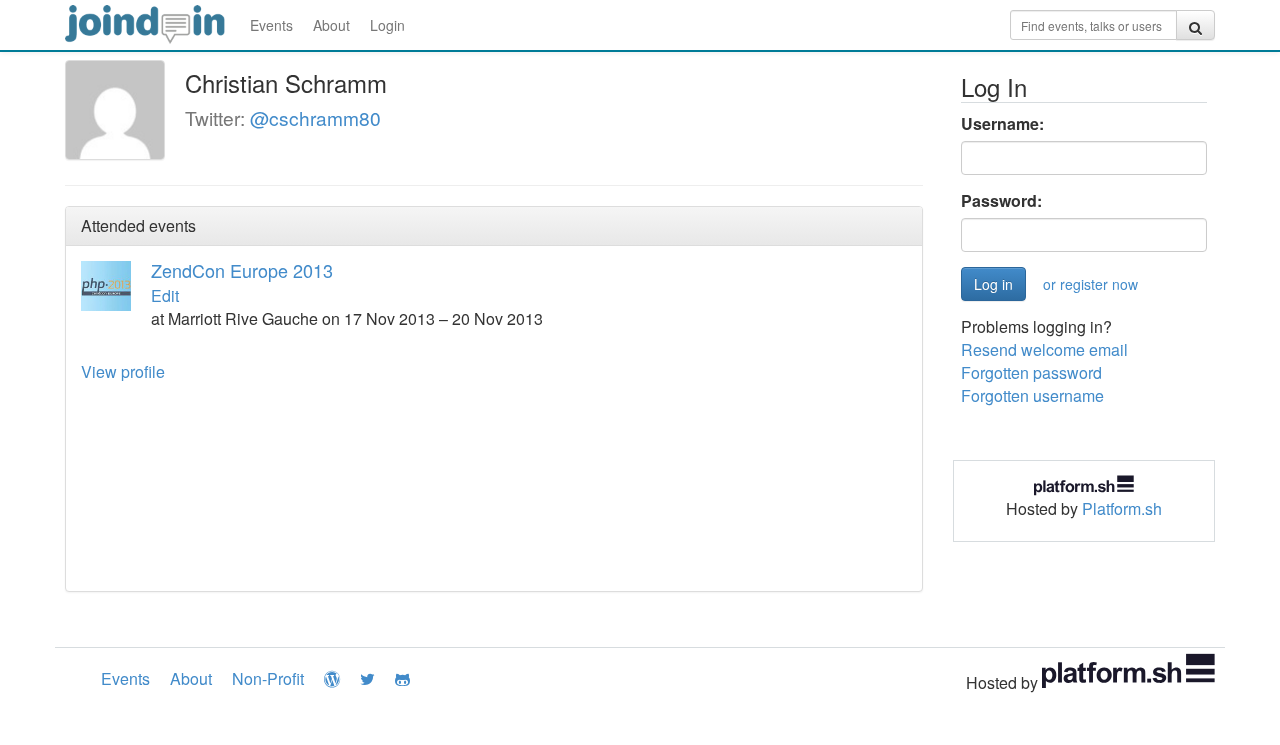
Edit (165, 295)
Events (271, 25)
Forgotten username (1032, 395)
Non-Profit (268, 678)
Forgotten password (1031, 372)
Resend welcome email (1044, 349)
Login (387, 25)
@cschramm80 (315, 117)
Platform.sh (1122, 508)
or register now (1090, 284)
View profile (123, 371)
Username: (1002, 124)
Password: (1001, 201)
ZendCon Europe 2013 (242, 270)
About (331, 25)
